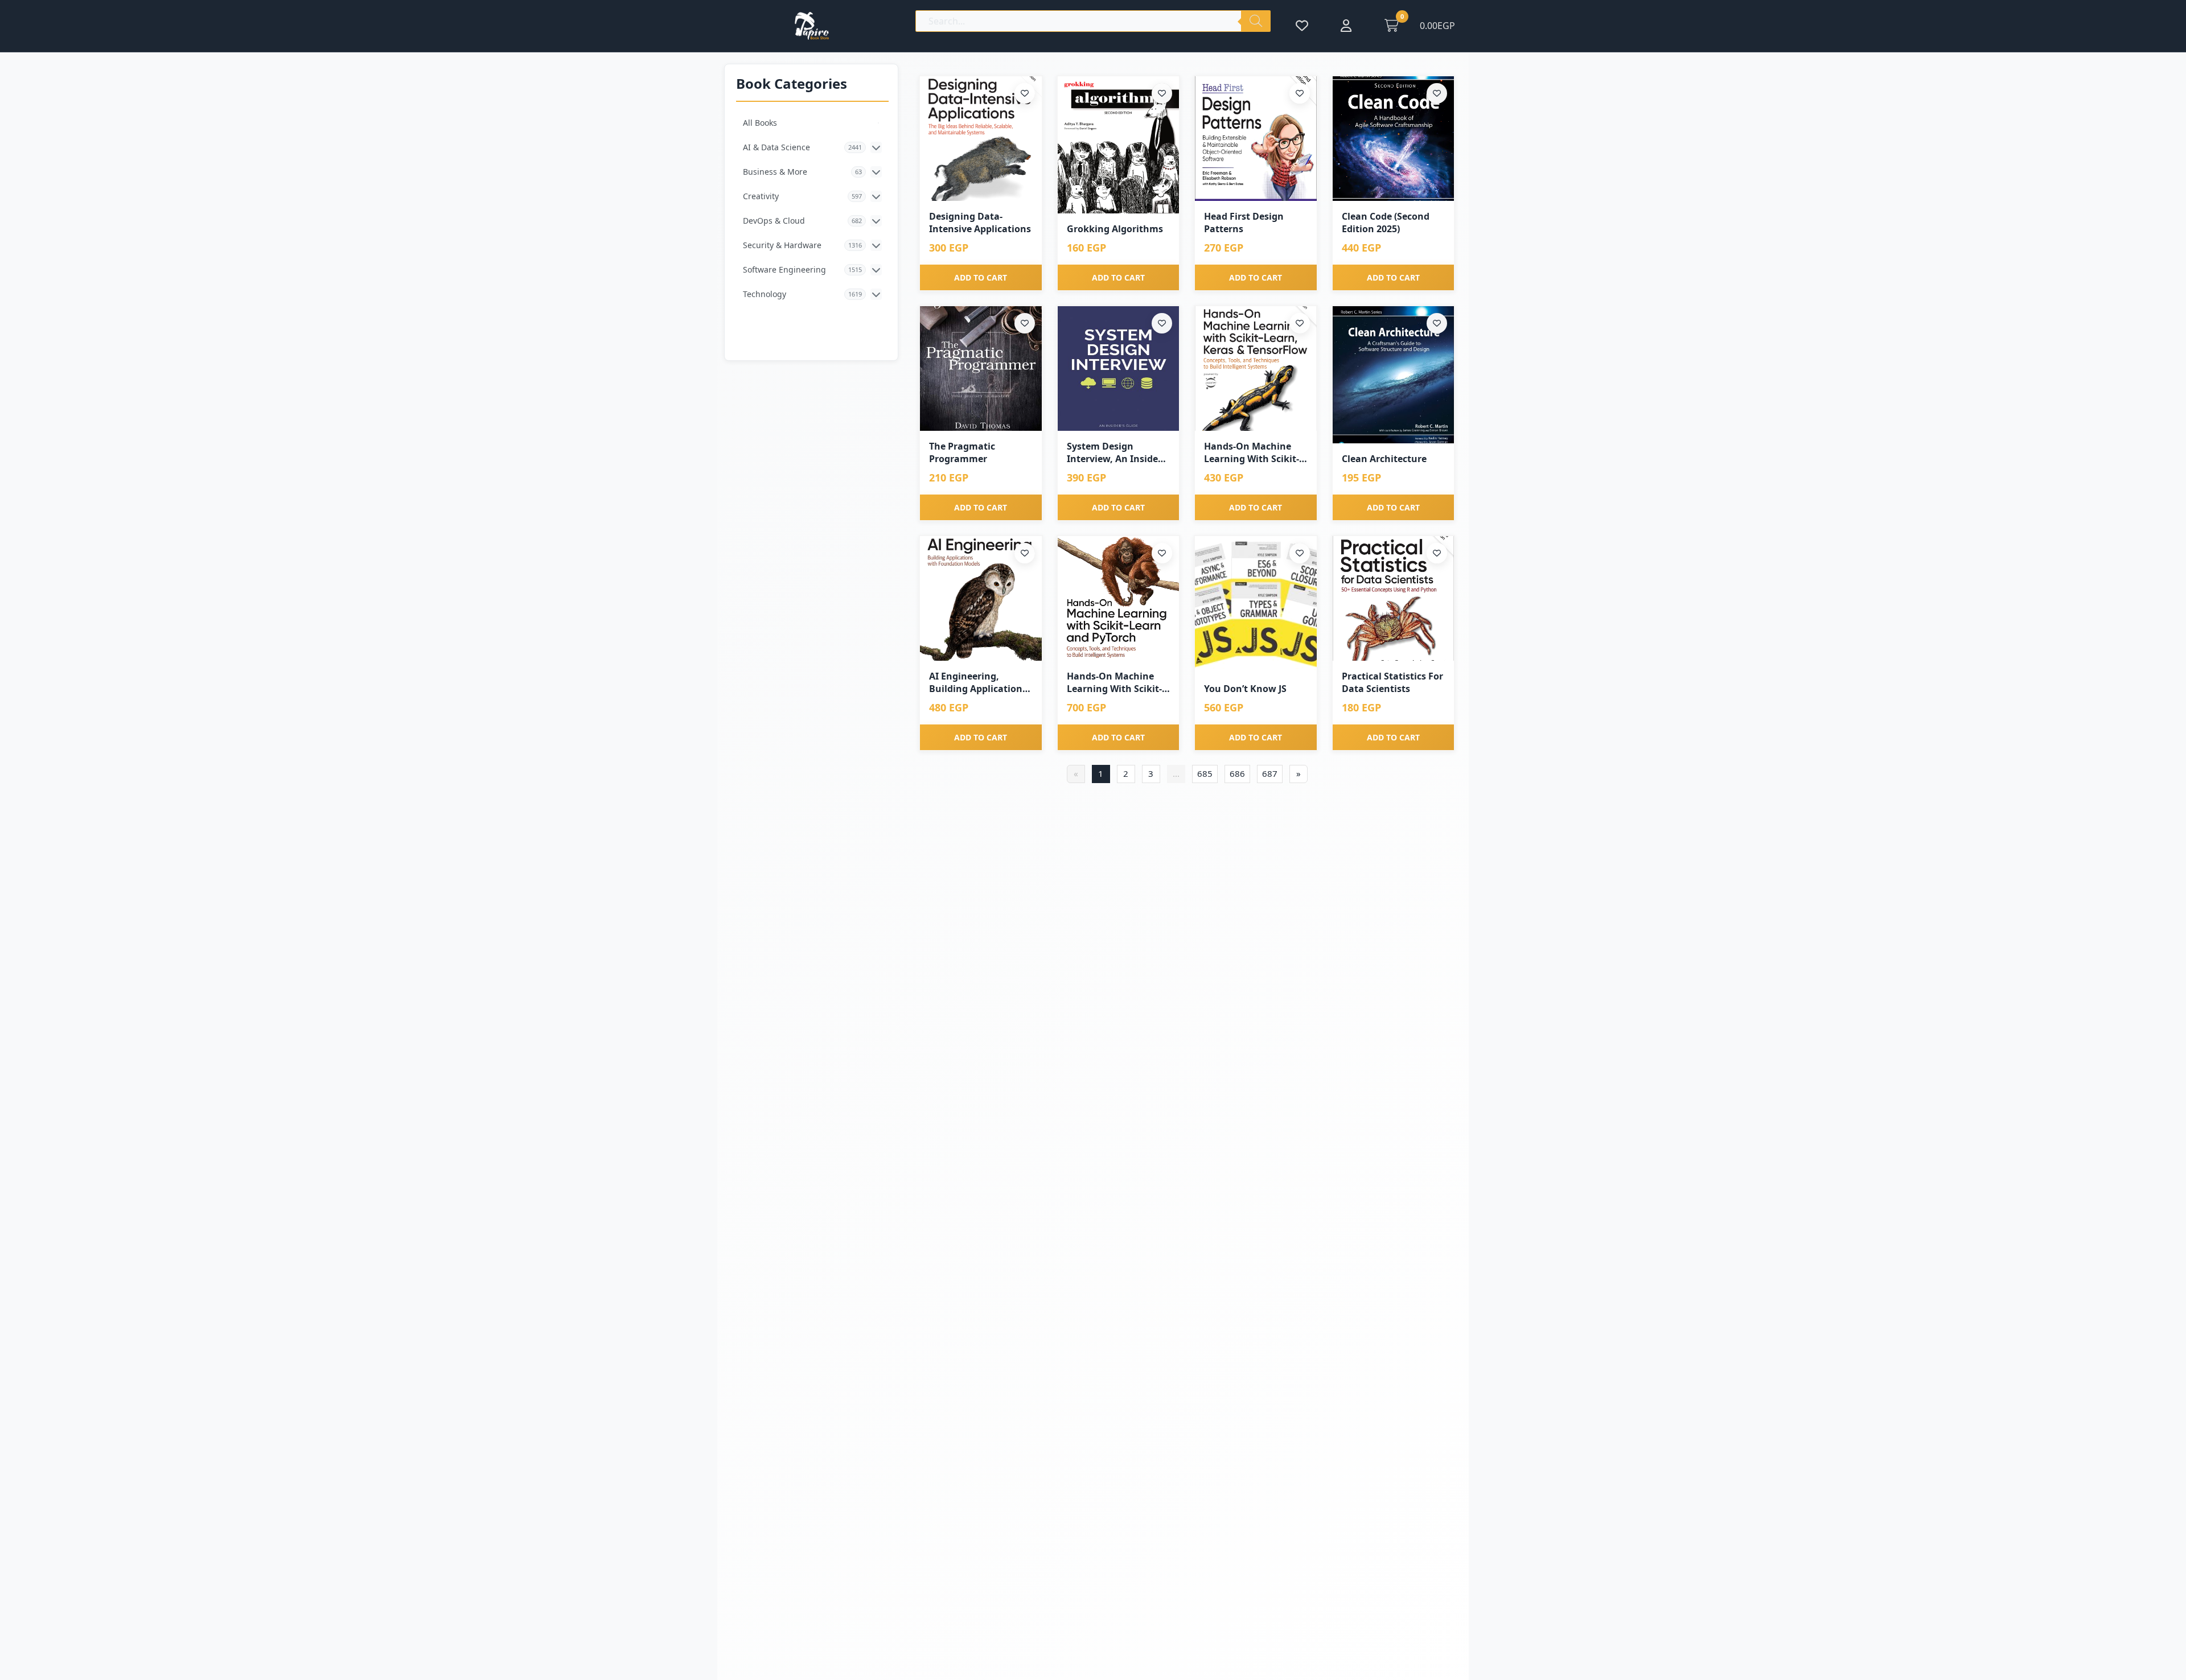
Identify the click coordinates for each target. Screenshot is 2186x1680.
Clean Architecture (1384, 459)
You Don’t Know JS (1245, 689)
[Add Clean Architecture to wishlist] (1437, 323)
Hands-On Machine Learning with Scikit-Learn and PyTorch (1114, 683)
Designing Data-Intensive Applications (980, 223)
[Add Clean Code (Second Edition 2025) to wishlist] (1437, 93)
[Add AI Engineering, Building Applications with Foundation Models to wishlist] (1025, 553)
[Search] (1256, 21)
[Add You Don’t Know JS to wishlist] (1300, 553)
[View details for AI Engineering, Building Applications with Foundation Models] (981, 598)
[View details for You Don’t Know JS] (1256, 605)
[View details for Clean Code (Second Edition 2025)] (1394, 139)
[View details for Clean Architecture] (1394, 375)
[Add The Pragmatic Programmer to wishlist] (1025, 323)
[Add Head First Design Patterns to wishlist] (1300, 93)
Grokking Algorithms (1115, 229)
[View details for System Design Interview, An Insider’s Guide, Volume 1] (1119, 368)
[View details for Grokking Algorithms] (1119, 145)
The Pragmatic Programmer (962, 452)
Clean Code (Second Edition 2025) (1386, 223)
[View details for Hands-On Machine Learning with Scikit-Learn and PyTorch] (1119, 598)
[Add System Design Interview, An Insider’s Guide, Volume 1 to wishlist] (1162, 323)
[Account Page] (1346, 26)
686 (1237, 773)
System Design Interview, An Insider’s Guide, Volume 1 (1118, 453)
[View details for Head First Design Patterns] (1256, 139)
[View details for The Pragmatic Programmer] (981, 368)
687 (1270, 773)
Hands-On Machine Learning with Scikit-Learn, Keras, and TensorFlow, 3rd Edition (1252, 453)
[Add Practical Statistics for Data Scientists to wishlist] (1437, 553)
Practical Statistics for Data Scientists (1392, 682)
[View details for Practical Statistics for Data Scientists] (1394, 598)
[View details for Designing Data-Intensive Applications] (981, 139)
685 (1205, 773)
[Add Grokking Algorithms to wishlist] (1162, 93)
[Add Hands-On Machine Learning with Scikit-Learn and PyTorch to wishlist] (1162, 553)
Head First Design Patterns (1244, 223)
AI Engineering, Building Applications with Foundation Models (978, 683)
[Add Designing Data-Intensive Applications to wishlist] (1025, 93)
